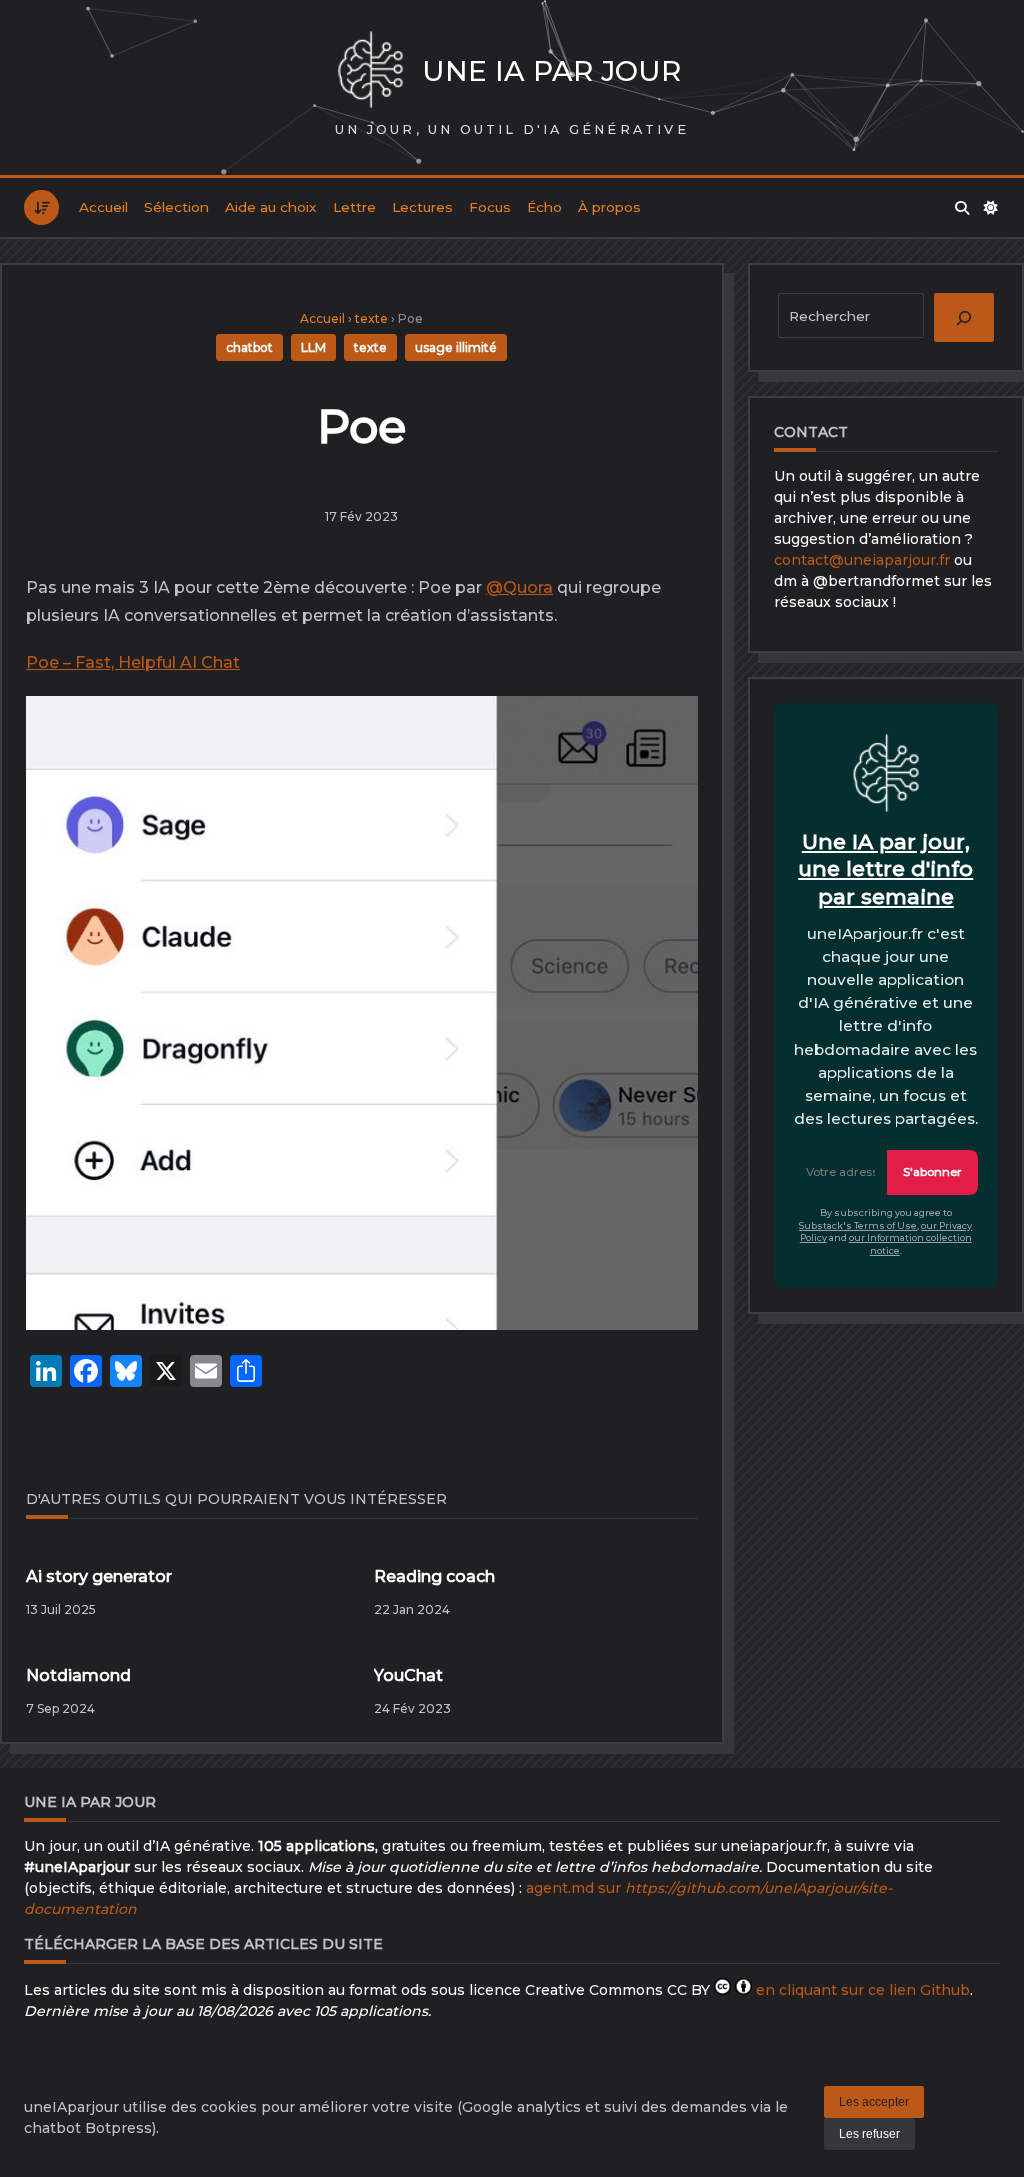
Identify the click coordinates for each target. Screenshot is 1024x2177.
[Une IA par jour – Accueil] (370, 71)
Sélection (176, 207)
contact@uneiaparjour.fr (862, 560)
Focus (490, 207)
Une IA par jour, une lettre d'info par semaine (885, 869)
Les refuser (869, 2134)
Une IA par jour (551, 71)
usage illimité (456, 347)
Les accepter (874, 2102)
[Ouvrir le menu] (41, 207)
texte (371, 318)
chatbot (249, 347)
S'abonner (932, 1172)
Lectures (422, 207)
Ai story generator (99, 1576)
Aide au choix (271, 207)
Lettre (354, 207)
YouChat (408, 1675)
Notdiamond (78, 1675)
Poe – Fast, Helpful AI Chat (133, 662)
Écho (544, 207)
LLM (313, 347)
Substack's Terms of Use (858, 1225)
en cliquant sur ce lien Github (863, 1990)
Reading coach (434, 1576)
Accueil (103, 207)
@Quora (519, 587)
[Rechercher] (962, 208)
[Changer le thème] (991, 208)
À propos (609, 207)
